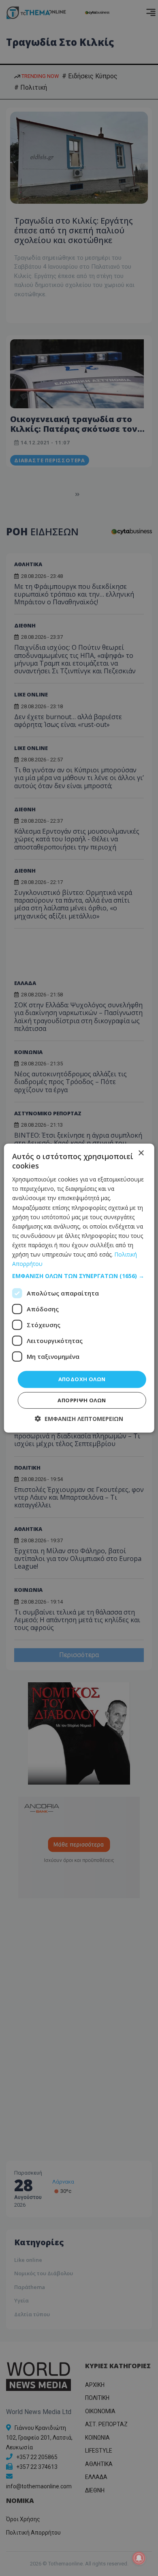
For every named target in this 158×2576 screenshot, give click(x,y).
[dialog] (79, 1288)
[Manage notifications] (139, 2558)
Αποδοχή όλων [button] (82, 1379)
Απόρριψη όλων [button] (82, 1400)
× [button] (141, 1153)
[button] (79, 1276)
